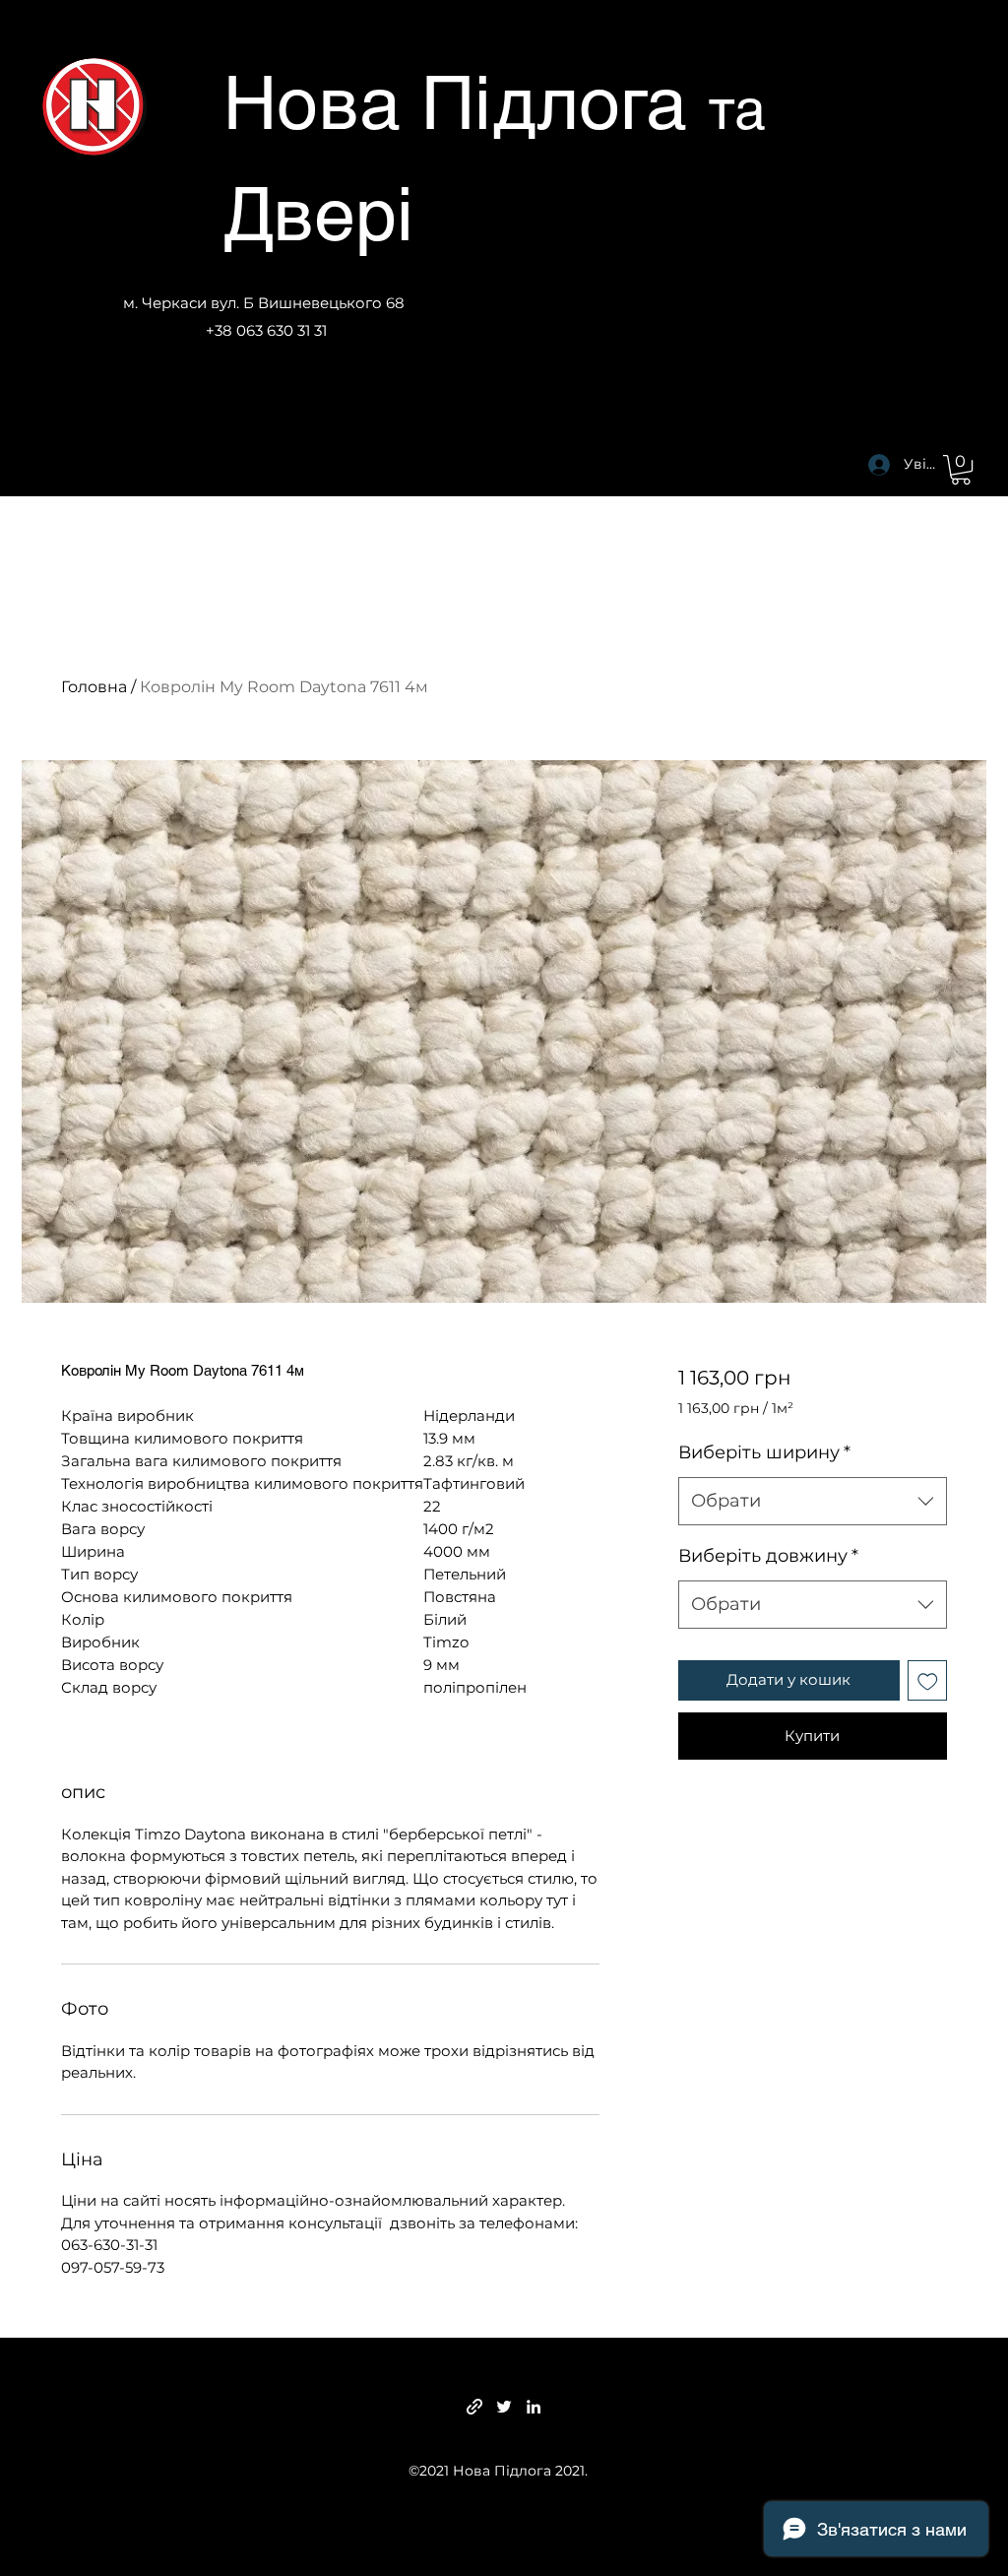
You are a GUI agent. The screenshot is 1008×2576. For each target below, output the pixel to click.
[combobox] (813, 1502)
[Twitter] (504, 2407)
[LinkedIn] (534, 2407)
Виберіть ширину (764, 1452)
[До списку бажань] (928, 1680)
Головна (94, 687)
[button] (961, 470)
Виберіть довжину (768, 1556)
